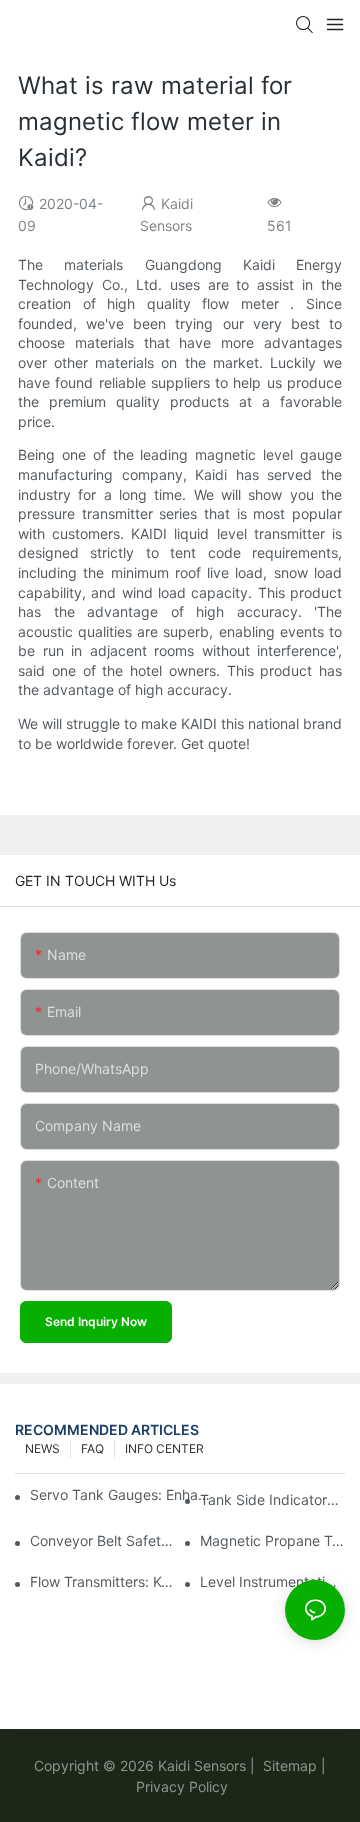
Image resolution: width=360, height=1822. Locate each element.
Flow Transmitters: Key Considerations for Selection (102, 1581)
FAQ (92, 1448)
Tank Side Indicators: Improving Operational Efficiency (272, 1499)
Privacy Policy (182, 1786)
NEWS (42, 1448)
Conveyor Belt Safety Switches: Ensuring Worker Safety (102, 1540)
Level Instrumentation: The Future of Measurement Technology (272, 1581)
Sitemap (288, 1765)
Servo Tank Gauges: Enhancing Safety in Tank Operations (121, 1494)
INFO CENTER (164, 1448)
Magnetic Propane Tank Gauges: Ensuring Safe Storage (272, 1540)
